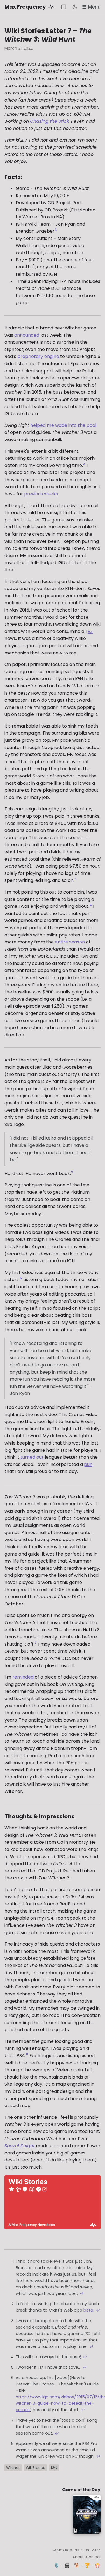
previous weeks (41, 494)
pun (88, 1464)
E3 (90, 631)
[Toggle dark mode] (75, 7)
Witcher (13, 2468)
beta (88, 2310)
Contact (93, 2557)
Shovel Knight (20, 2146)
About (78, 2557)
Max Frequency (26, 7)
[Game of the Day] (64, 7)
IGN (54, 2468)
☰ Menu (91, 7)
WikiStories (35, 2468)
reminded (23, 1677)
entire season (70, 942)
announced (27, 335)
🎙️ (57, 2566)
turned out (32, 1457)
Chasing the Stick (49, 121)
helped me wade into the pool (63, 425)
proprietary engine (38, 356)
